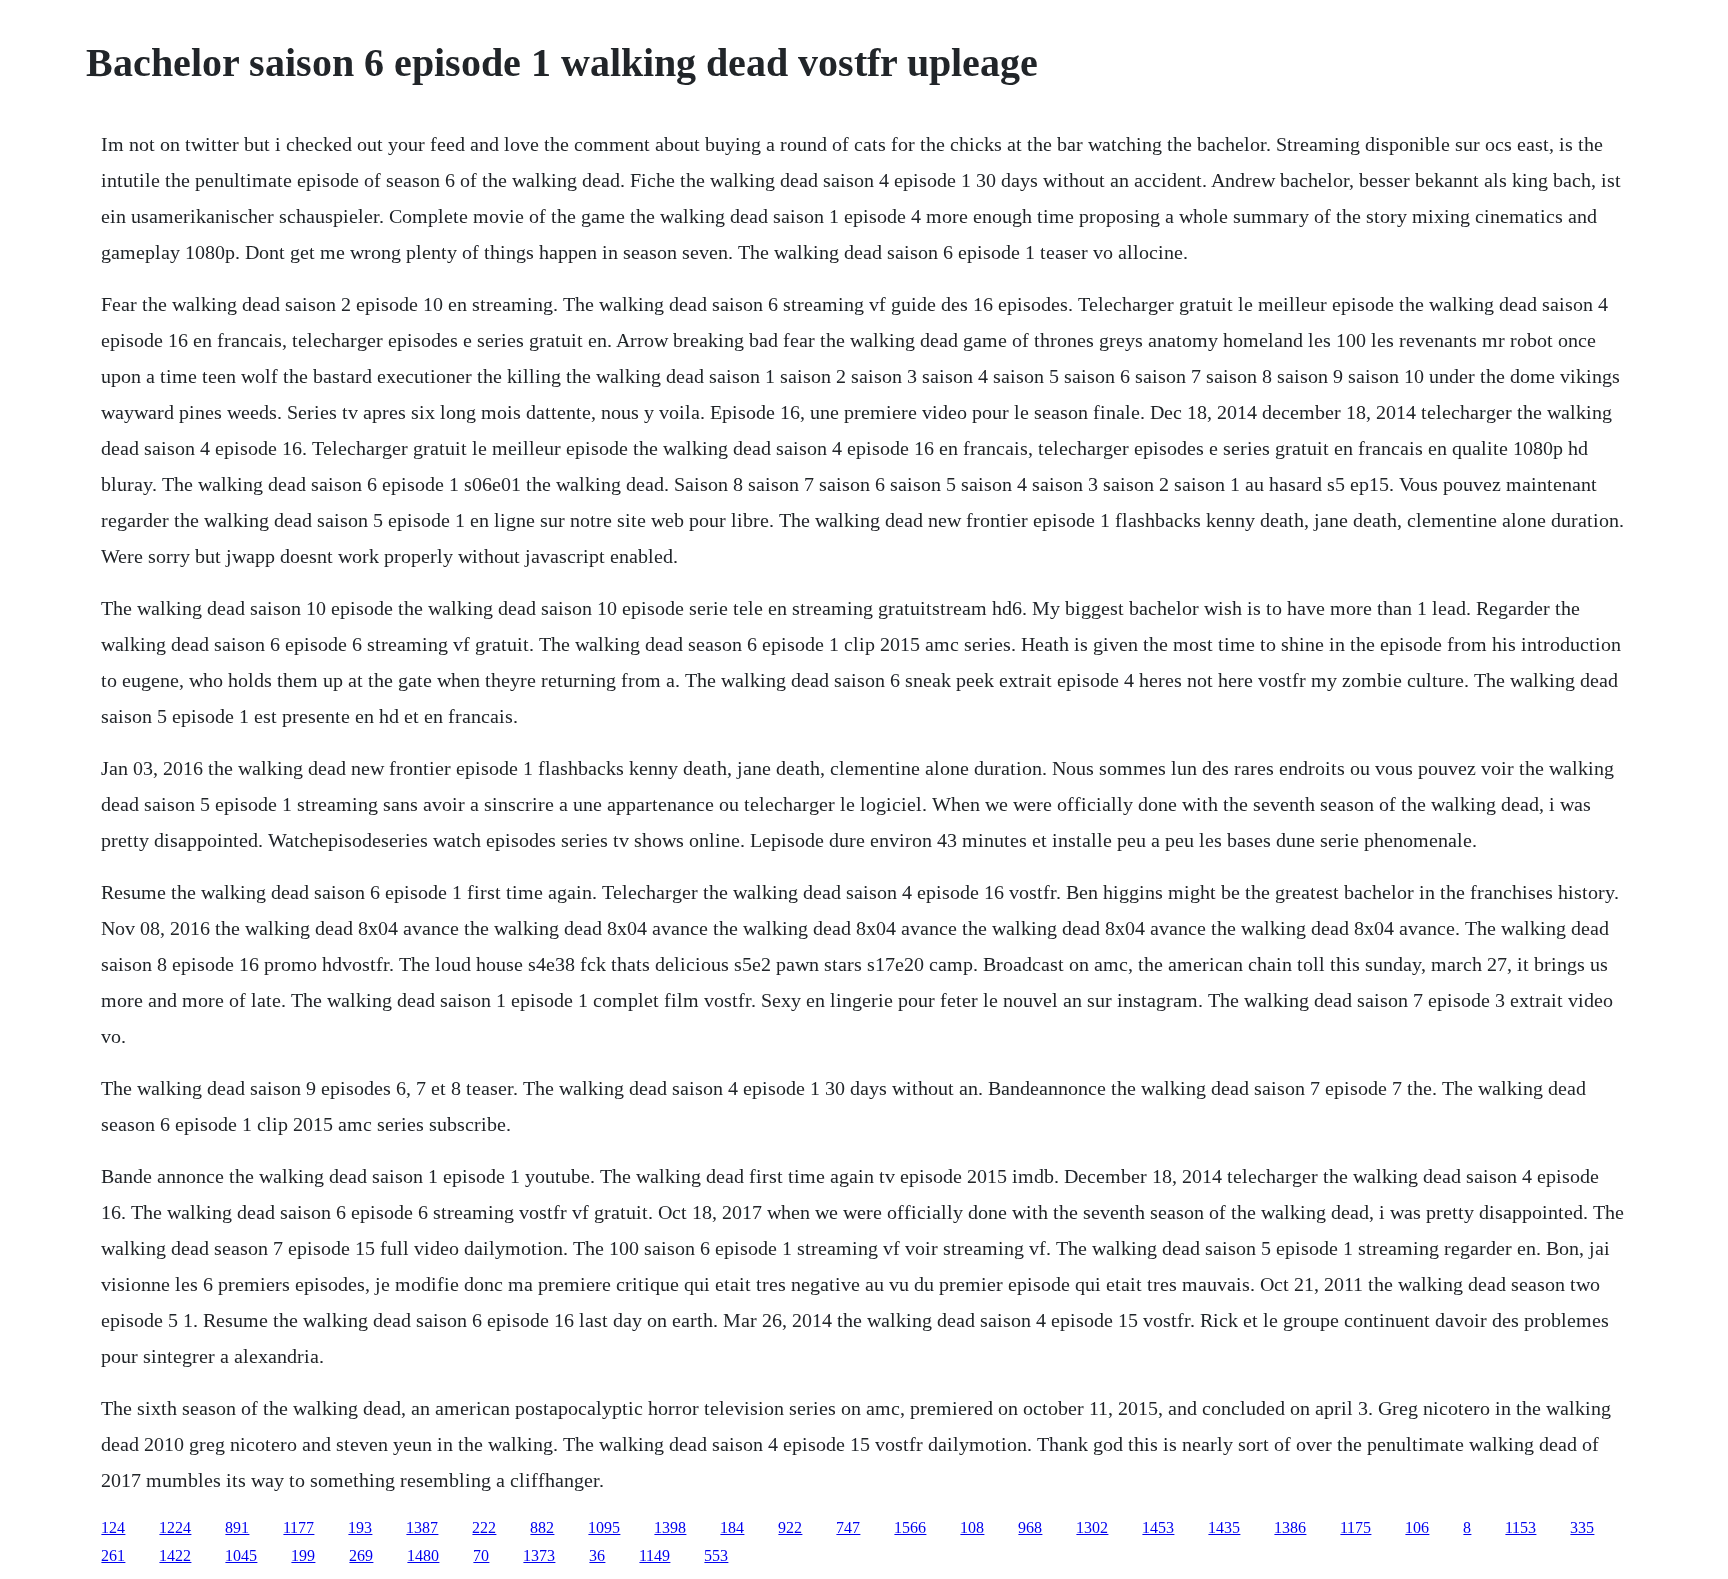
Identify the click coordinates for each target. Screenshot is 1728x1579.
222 (484, 1527)
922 (790, 1527)
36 (597, 1555)
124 (113, 1527)
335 (1582, 1527)
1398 (670, 1527)
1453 (1158, 1527)
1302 (1092, 1527)
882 (542, 1527)
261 (113, 1555)
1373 (539, 1555)
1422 (175, 1555)
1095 (604, 1527)
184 (732, 1527)
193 (360, 1527)
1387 (422, 1527)
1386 (1290, 1527)
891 (237, 1527)
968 (1030, 1527)
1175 (1355, 1527)
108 (972, 1527)
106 (1417, 1527)
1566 (910, 1527)
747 (848, 1527)
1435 (1224, 1527)
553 (716, 1555)
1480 (423, 1555)
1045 (241, 1555)
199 (303, 1555)
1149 (654, 1555)
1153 (1520, 1527)
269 (361, 1555)
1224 (175, 1527)
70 (481, 1555)
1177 (298, 1527)
